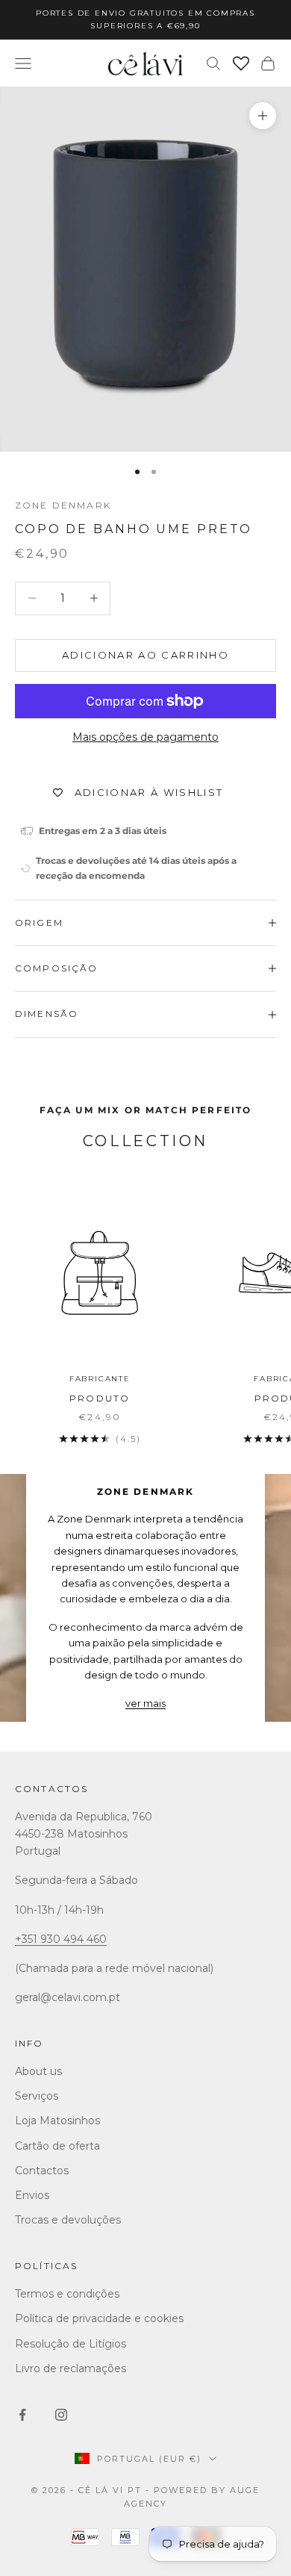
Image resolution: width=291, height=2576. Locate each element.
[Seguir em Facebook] (22, 2415)
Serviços (37, 2096)
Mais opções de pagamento (145, 737)
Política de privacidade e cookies (99, 2318)
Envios (32, 2195)
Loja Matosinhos (57, 2121)
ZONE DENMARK (63, 505)
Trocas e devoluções (68, 2220)
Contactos (51, 1789)
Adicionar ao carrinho (145, 655)
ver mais (145, 1703)
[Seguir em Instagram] (61, 2415)
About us (38, 2071)
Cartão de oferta (57, 2146)
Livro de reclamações (71, 2368)
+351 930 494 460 (61, 1939)
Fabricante (100, 1379)
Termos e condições (67, 2294)
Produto (100, 1398)
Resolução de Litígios (71, 2344)
